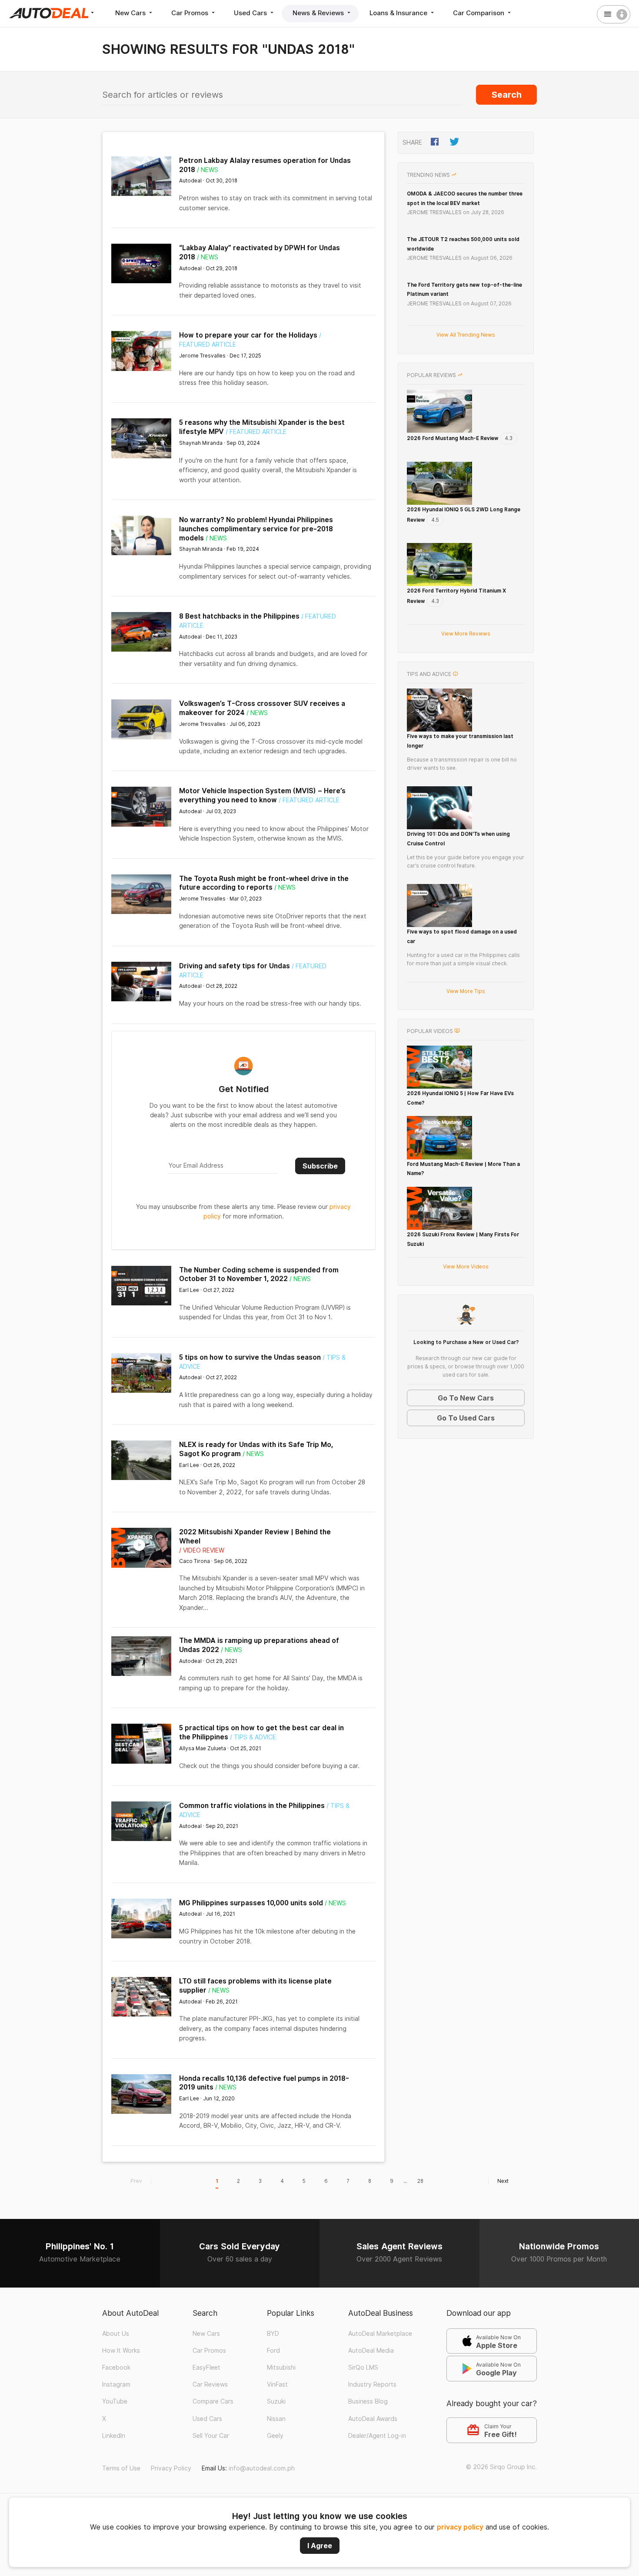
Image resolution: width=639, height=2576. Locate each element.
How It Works (121, 2351)
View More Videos (466, 1266)
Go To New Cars (466, 1398)
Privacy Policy (171, 2468)
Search (507, 95)
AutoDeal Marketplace (380, 2334)
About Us (116, 2334)
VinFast (277, 2384)
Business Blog (368, 2401)
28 (420, 2181)
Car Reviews (210, 2384)
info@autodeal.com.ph (262, 2468)
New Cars (131, 13)
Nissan (276, 2419)
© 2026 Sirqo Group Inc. (501, 2467)
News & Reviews (319, 13)
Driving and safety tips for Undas (235, 966)
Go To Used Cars (466, 1418)
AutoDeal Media (371, 2351)
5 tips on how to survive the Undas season (250, 1357)
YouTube (115, 2401)
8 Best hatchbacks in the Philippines (239, 616)
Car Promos (191, 13)
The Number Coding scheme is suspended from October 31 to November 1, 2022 (259, 1275)
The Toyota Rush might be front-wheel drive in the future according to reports (264, 883)
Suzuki (276, 2401)
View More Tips (466, 991)
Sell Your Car (211, 2436)
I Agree (320, 2546)
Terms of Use (121, 2468)
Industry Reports (372, 2384)
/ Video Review (202, 1550)
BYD (273, 2334)
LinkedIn (114, 2436)
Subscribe (320, 1166)
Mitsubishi (281, 2367)
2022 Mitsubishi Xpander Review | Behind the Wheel (255, 1536)
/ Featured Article (256, 432)
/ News (208, 170)
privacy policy (460, 2527)
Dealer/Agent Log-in (377, 2436)
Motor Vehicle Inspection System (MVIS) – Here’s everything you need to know (262, 795)
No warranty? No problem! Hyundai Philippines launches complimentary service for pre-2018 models (256, 529)
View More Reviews (466, 634)
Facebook (116, 2367)
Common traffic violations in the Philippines (252, 1806)
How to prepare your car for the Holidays (248, 335)
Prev (136, 2181)
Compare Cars (213, 2401)
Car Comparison (479, 13)
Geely (275, 2436)
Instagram (116, 2384)
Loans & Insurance (399, 13)
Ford (273, 2351)
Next (503, 2181)
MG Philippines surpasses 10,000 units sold (251, 1903)
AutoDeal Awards (373, 2419)
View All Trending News (466, 335)
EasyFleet (206, 2367)
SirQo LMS (363, 2367)
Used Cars (251, 13)
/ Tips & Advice (253, 1737)
